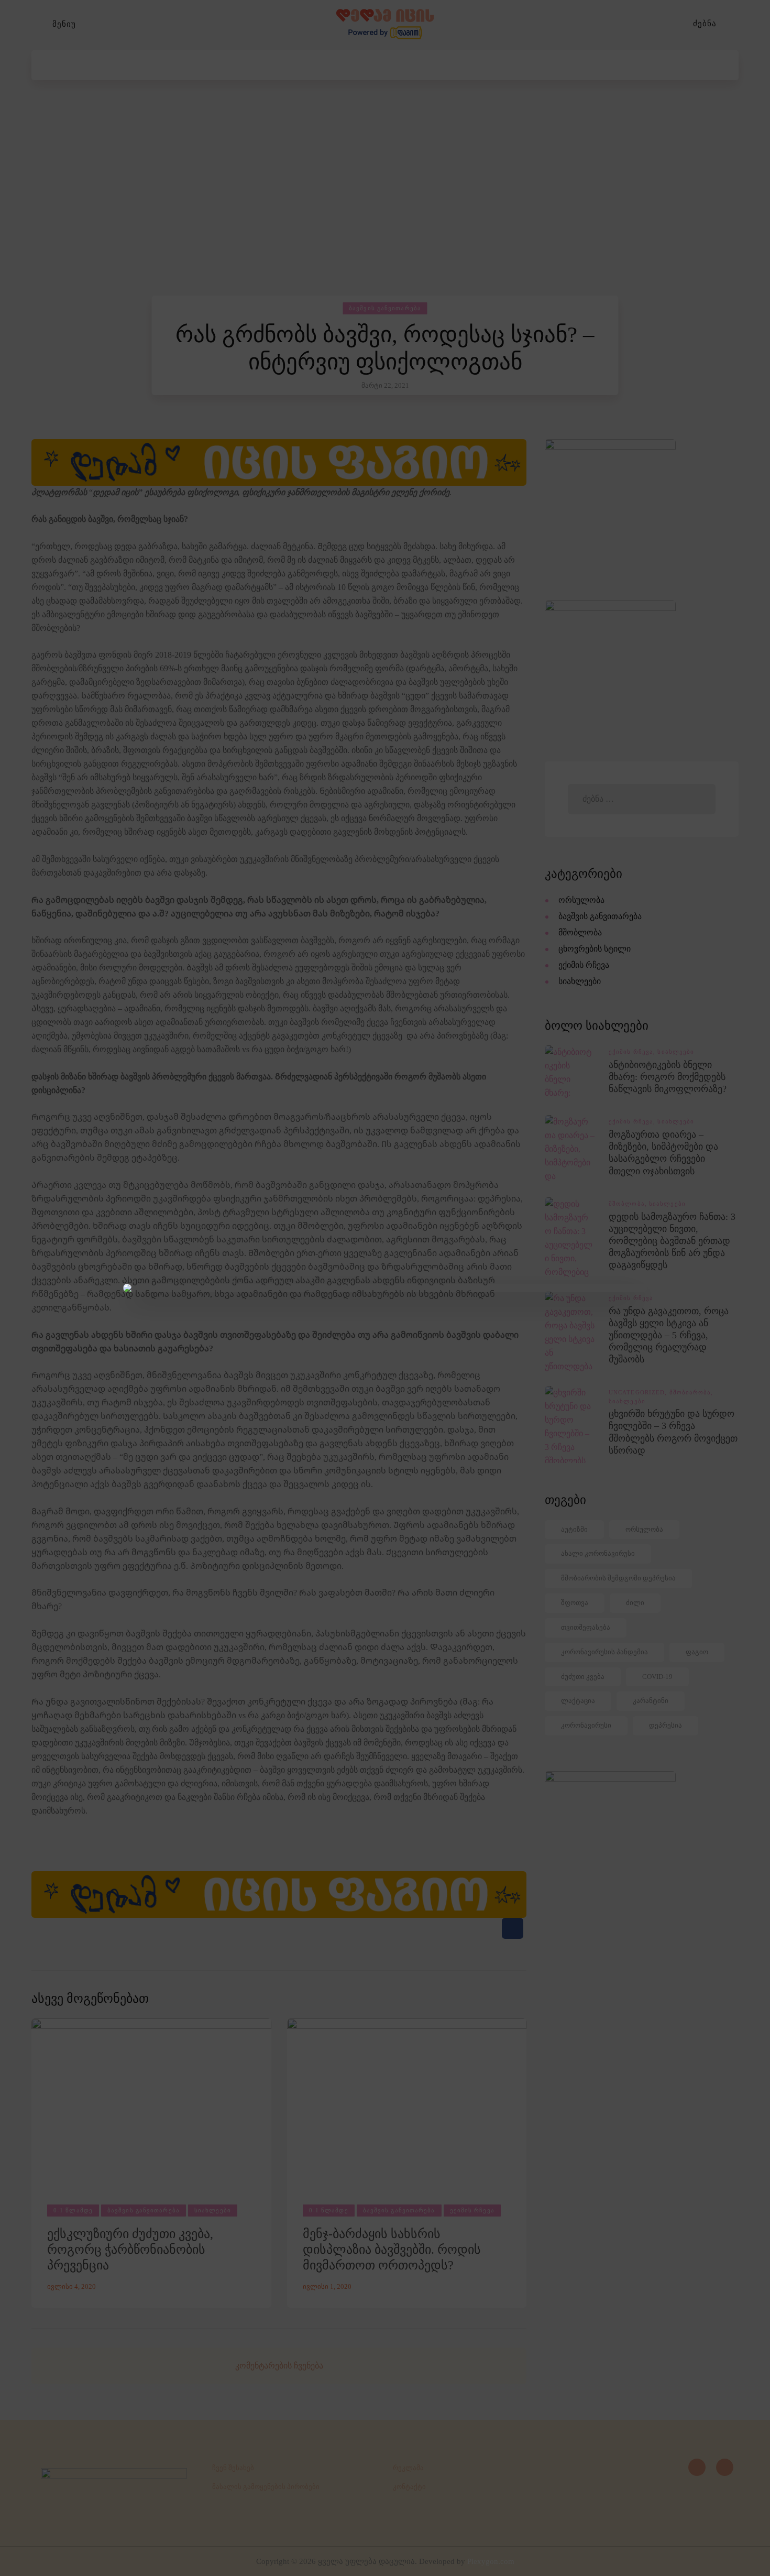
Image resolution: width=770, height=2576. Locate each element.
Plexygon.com (491, 2561)
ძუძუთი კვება (583, 1677)
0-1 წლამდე (73, 2210)
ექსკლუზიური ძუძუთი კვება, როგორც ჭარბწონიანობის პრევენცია (130, 2250)
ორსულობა (581, 900)
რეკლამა (408, 2468)
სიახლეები (213, 2210)
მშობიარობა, (691, 1392)
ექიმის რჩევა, (633, 1052)
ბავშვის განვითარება (385, 308)
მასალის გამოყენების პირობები (266, 2487)
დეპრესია (665, 1725)
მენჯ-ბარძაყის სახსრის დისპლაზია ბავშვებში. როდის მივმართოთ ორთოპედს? (392, 2250)
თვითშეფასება (586, 1627)
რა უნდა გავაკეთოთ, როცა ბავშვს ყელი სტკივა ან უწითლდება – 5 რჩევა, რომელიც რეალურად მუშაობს (669, 1335)
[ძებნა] (733, 24)
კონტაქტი (409, 2487)
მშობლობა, (629, 1204)
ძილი (635, 1603)
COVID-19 (657, 1677)
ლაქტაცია (578, 1701)
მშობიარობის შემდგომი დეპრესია (618, 1578)
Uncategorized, (639, 1392)
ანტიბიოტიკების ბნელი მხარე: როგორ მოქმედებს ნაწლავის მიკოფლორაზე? (668, 1077)
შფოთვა (575, 1603)
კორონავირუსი (586, 1725)
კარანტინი (651, 1701)
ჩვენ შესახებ (233, 2468)
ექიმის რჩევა (472, 2210)
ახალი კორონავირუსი (598, 1553)
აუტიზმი (574, 1529)
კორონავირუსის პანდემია (604, 1652)
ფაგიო (697, 1652)
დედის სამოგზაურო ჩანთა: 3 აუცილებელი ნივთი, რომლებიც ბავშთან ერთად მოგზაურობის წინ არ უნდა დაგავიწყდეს (672, 1241)
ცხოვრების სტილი (595, 949)
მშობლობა (580, 932)
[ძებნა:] (641, 799)
